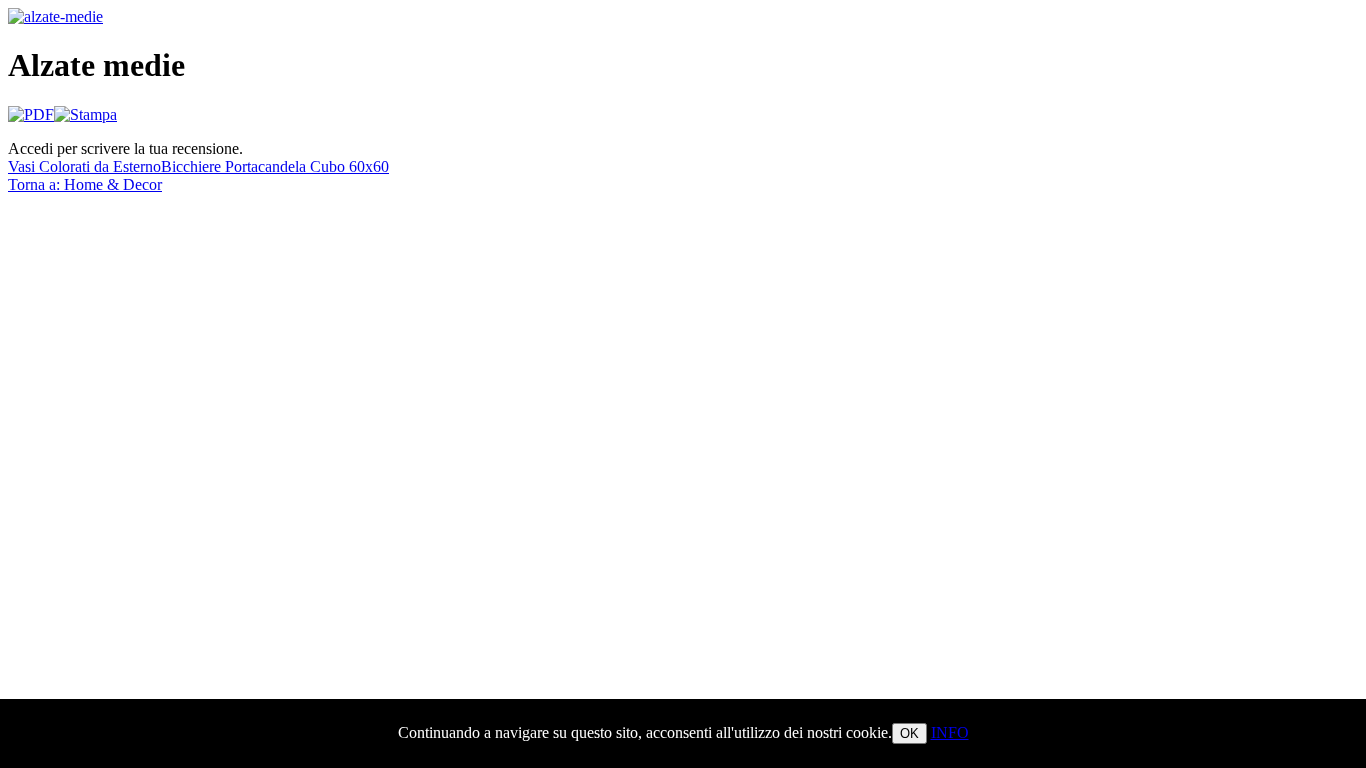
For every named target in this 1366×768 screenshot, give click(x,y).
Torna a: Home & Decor (85, 184)
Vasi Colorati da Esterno (84, 166)
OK (909, 733)
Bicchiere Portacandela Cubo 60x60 (275, 166)
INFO (950, 732)
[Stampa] (85, 114)
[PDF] (31, 114)
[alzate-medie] (55, 16)
